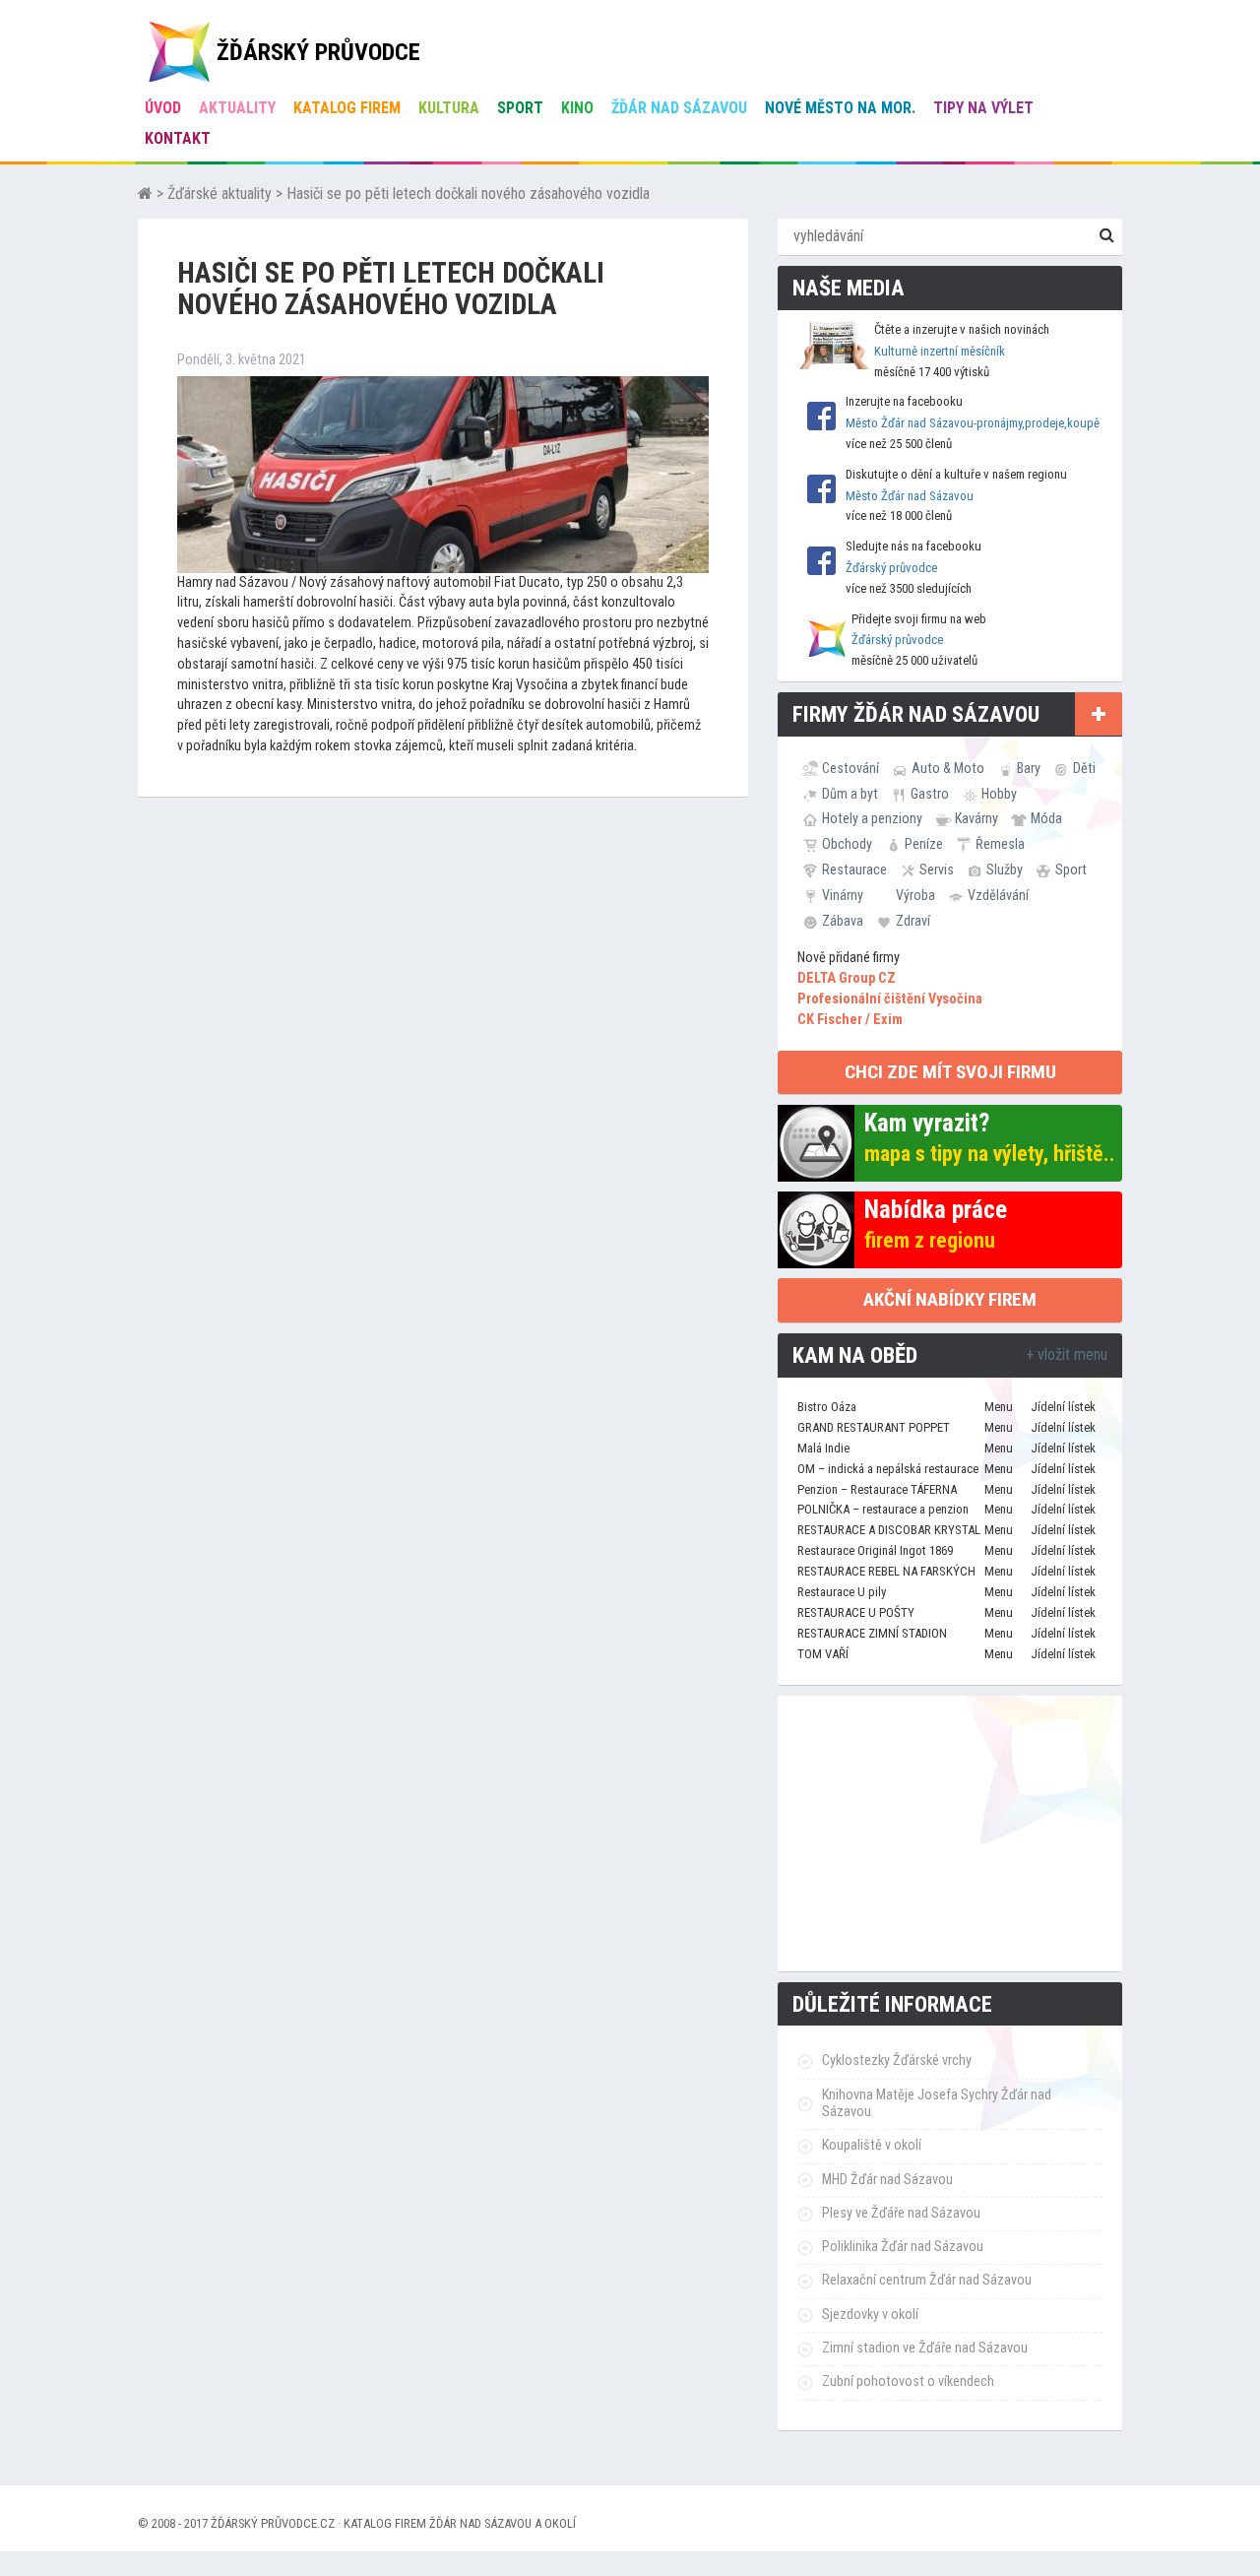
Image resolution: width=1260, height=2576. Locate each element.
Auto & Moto (948, 768)
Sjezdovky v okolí (870, 2315)
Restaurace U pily (842, 1592)
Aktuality (237, 108)
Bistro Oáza (827, 1407)
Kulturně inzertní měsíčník (940, 351)
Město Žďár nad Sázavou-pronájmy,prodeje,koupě (973, 423)
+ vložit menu (1067, 1354)
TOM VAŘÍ (823, 1654)
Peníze (924, 844)
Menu (999, 1407)
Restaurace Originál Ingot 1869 (875, 1550)
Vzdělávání (998, 895)
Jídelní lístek (1063, 1407)
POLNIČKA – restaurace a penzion (883, 1509)
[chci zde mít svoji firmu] (1099, 714)
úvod (163, 108)
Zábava (843, 921)
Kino (577, 108)
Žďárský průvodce (891, 568)
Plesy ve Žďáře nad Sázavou (901, 2213)
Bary (1029, 768)
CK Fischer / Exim (850, 1020)
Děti (1084, 768)
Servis (937, 869)
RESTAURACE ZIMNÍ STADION (872, 1633)
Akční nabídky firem (950, 1299)
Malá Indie (823, 1448)
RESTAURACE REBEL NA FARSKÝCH (886, 1571)
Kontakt (178, 138)
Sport (520, 108)
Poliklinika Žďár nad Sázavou (903, 2247)
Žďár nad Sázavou (679, 108)
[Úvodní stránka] (145, 193)
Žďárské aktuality (220, 193)
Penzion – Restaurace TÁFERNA (877, 1489)
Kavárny (976, 818)
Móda (1046, 818)
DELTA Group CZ (847, 978)
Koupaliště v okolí (872, 2145)
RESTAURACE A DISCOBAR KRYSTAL (889, 1530)
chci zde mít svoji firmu (950, 1072)
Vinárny (843, 895)
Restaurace (854, 869)
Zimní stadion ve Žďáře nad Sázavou (925, 2348)
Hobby (999, 794)
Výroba (915, 895)
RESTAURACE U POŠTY (856, 1612)
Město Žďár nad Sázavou (910, 496)
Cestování (850, 768)
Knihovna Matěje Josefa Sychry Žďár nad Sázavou (937, 2103)
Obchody (847, 844)
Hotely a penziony (872, 818)
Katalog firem (347, 108)
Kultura (449, 108)
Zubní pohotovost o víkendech (908, 2382)
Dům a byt (850, 794)
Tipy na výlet (983, 108)
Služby (1005, 869)
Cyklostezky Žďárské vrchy (897, 2061)
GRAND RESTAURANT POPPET (874, 1427)
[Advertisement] (950, 1834)
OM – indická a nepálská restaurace (888, 1469)
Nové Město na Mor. (840, 108)
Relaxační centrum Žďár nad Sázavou (927, 2280)
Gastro (930, 794)
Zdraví (913, 921)
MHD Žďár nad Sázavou (887, 2180)
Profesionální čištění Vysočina (890, 999)
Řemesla (1000, 844)
